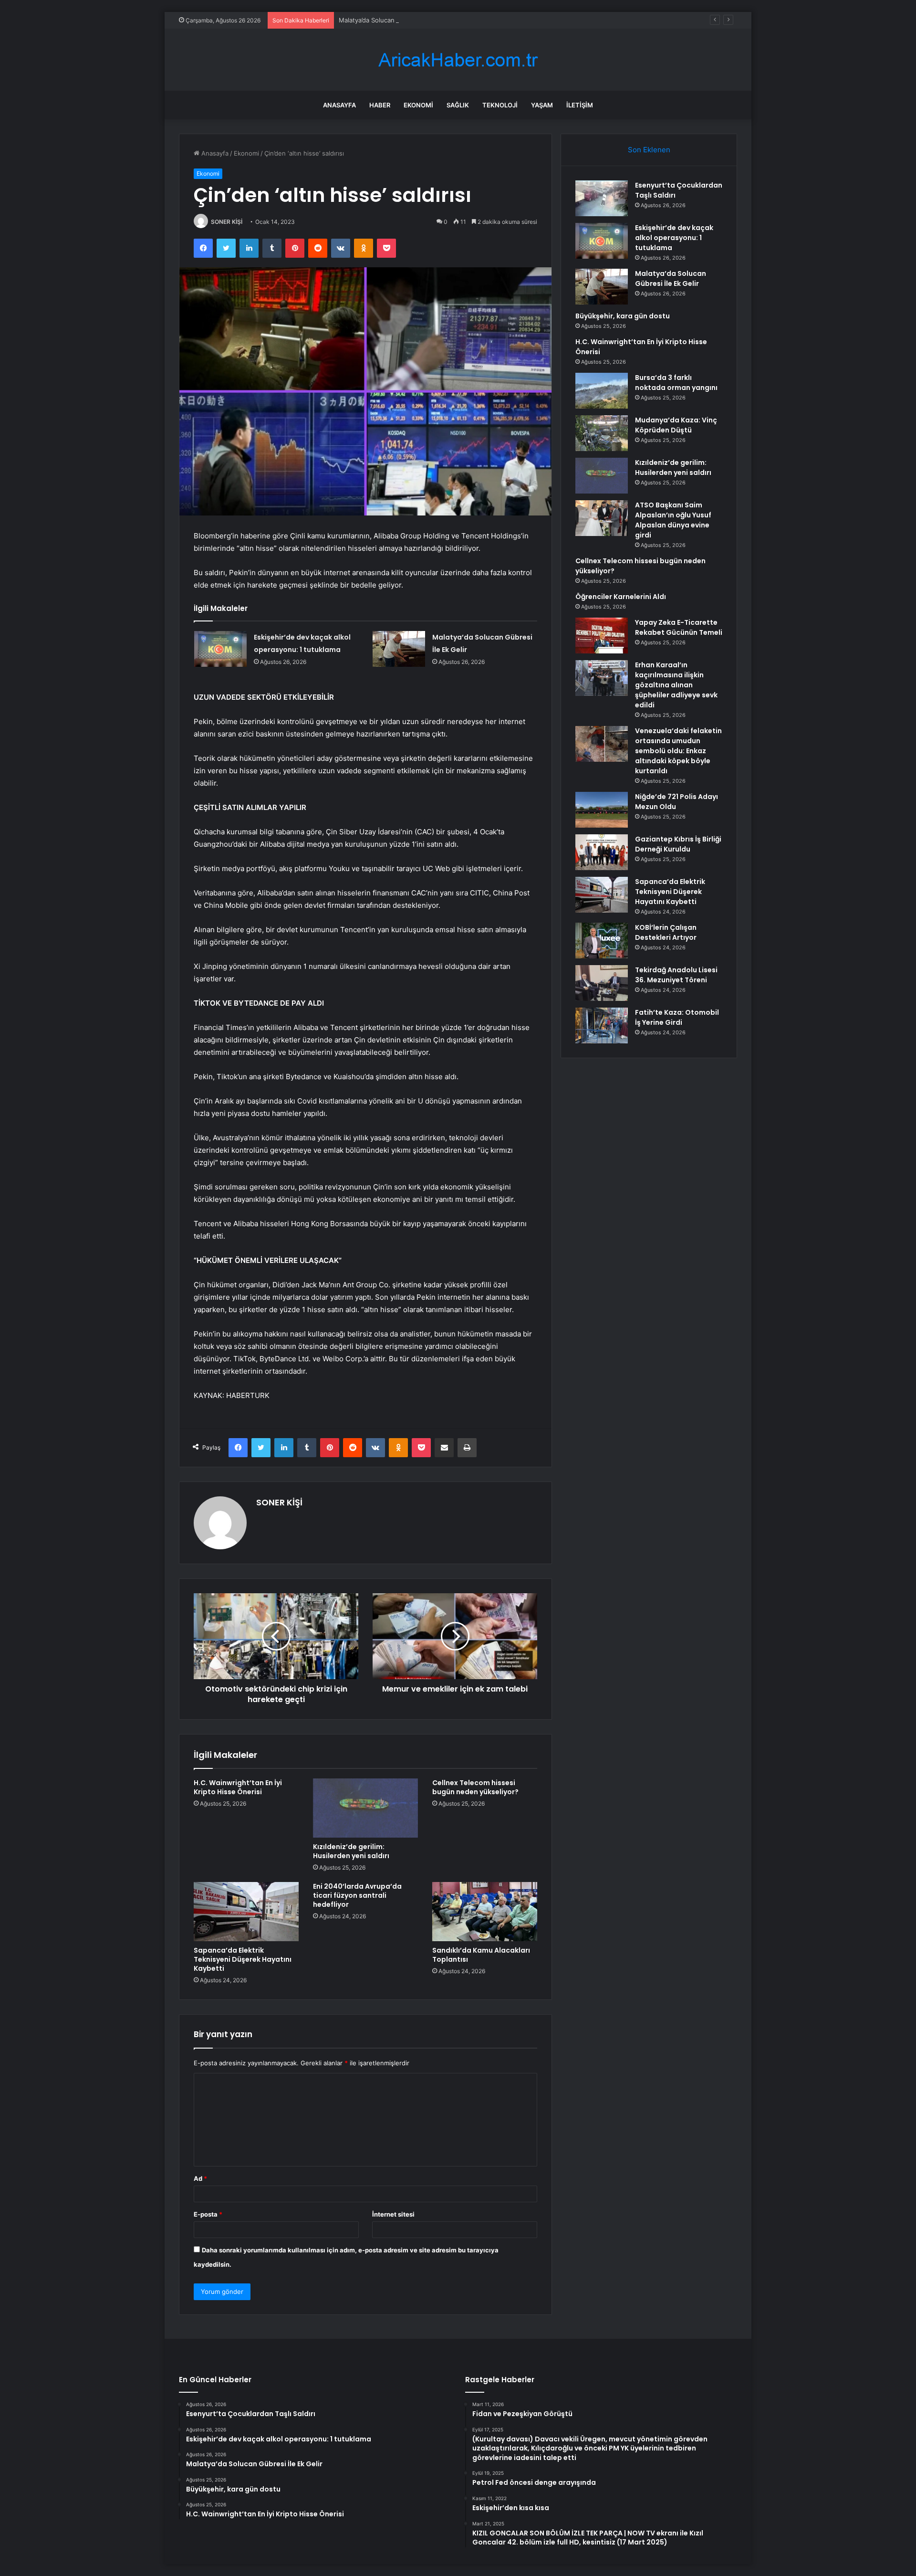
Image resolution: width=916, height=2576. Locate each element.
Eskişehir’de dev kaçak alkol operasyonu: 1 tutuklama (674, 238)
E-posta (208, 2214)
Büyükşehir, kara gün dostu (623, 316)
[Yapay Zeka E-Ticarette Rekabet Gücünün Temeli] (602, 636)
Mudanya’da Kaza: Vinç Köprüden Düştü (676, 425)
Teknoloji (500, 105)
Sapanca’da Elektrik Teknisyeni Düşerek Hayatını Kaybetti (243, 1959)
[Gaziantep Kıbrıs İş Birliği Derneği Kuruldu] (602, 852)
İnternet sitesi (393, 2214)
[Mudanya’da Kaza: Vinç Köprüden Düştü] (602, 433)
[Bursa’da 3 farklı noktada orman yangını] (602, 391)
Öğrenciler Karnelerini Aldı (621, 597)
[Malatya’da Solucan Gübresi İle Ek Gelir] (399, 649)
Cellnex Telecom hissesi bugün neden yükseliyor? (475, 1787)
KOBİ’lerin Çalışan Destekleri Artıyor (666, 932)
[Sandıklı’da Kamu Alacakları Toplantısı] (485, 1912)
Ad (200, 2178)
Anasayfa (339, 105)
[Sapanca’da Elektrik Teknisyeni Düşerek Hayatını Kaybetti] (246, 1912)
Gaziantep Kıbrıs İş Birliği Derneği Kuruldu (678, 844)
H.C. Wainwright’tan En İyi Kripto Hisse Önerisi (238, 1787)
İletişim (580, 105)
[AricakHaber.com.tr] (458, 60)
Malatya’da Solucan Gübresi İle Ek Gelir (396, 20)
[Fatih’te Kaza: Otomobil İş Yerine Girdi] (602, 1025)
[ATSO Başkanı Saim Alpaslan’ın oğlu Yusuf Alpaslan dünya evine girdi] (602, 518)
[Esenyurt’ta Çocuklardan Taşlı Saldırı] (602, 198)
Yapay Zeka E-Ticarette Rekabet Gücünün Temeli (679, 627)
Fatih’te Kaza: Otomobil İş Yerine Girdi (677, 1017)
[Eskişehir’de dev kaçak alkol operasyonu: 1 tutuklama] (220, 649)
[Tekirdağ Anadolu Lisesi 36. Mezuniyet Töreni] (602, 983)
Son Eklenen (649, 150)
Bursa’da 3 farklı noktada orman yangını (676, 383)
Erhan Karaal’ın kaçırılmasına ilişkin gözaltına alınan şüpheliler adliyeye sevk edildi (676, 685)
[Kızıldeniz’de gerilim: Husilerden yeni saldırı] (365, 1808)
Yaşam (542, 105)
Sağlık (458, 105)
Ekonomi (418, 105)
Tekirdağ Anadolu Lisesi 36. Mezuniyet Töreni (676, 975)
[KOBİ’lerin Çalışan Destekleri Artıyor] (602, 941)
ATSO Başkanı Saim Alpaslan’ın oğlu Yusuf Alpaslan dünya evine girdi (673, 520)
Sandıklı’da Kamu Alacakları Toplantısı (481, 1955)
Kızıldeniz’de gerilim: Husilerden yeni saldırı (351, 1851)
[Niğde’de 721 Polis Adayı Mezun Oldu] (602, 810)
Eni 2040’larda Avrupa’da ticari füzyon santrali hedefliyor (357, 1895)
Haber (380, 105)
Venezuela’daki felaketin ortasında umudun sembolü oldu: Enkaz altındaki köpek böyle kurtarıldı (678, 751)
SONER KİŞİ (227, 222)
